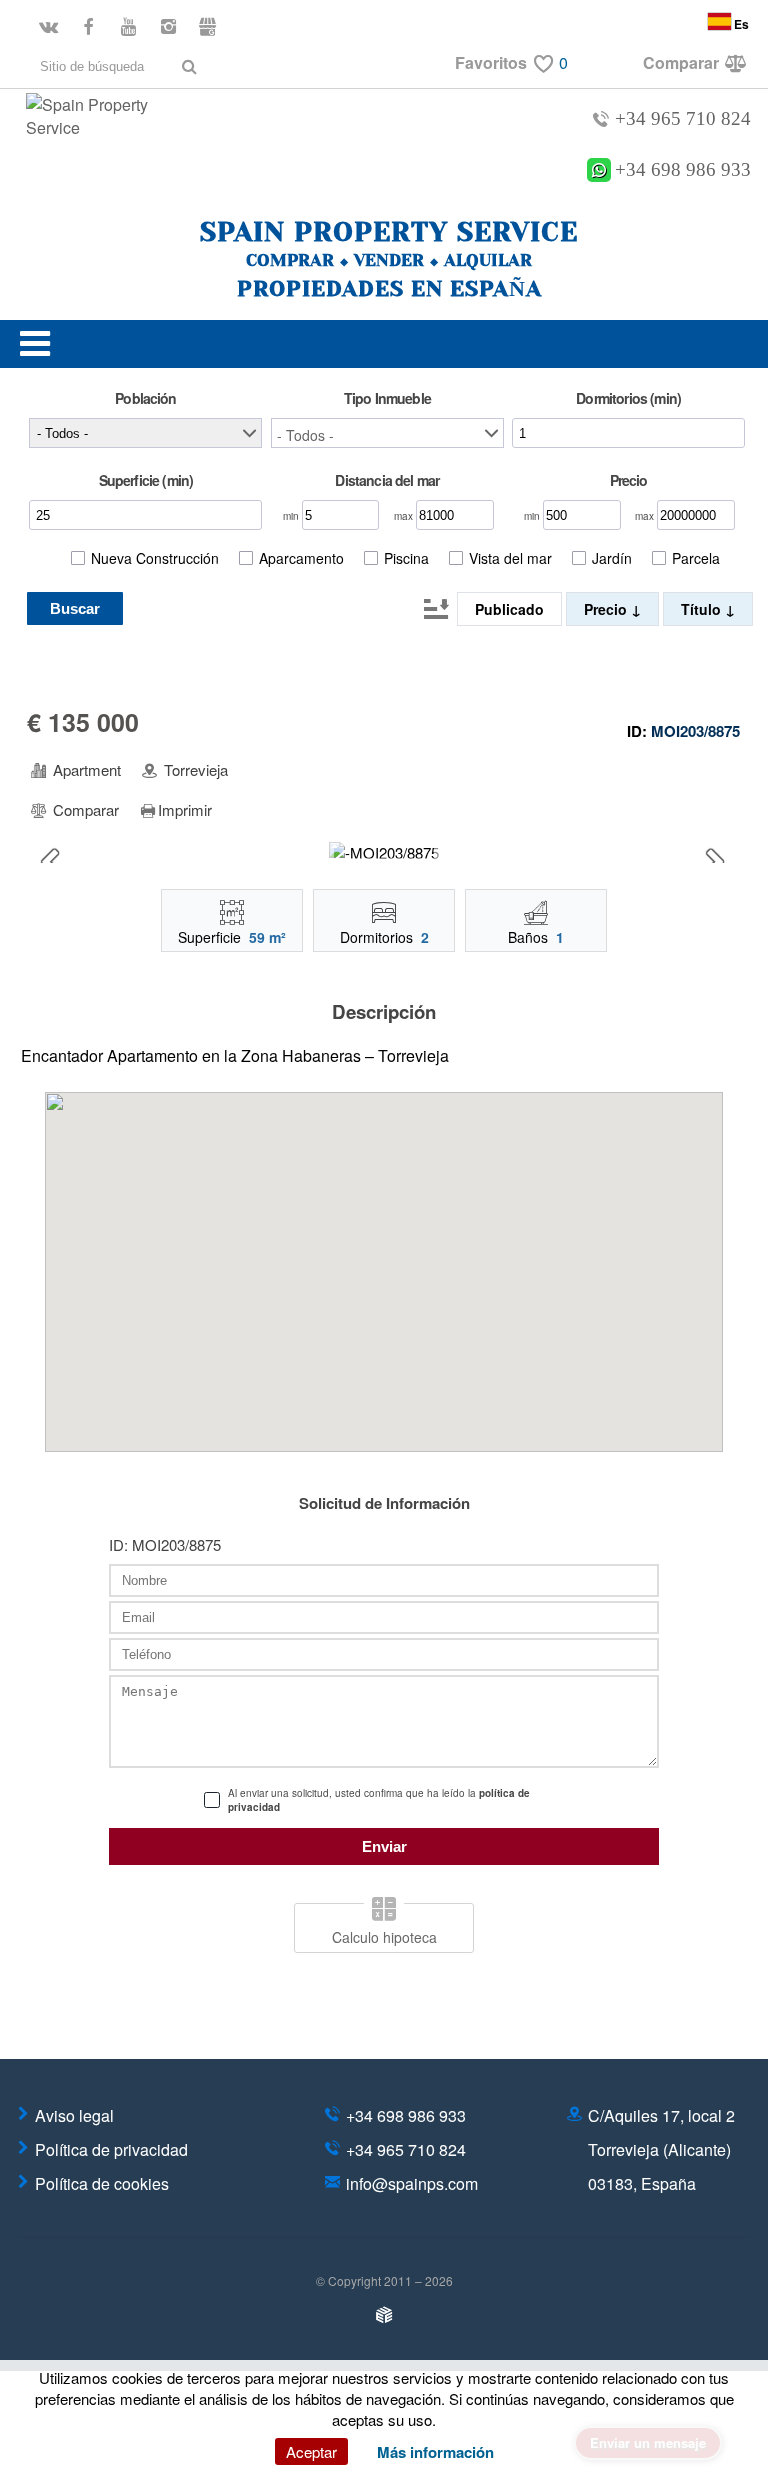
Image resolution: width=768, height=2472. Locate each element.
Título (703, 609)
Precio (607, 609)
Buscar (75, 608)
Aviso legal (74, 2115)
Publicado (509, 609)
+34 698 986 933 (683, 170)
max (405, 516)
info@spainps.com (412, 2183)
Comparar (84, 810)
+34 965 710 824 (683, 118)
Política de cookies (102, 2183)
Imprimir (185, 810)
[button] (387, 433)
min (292, 516)
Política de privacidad (111, 2149)
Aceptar (311, 2451)
